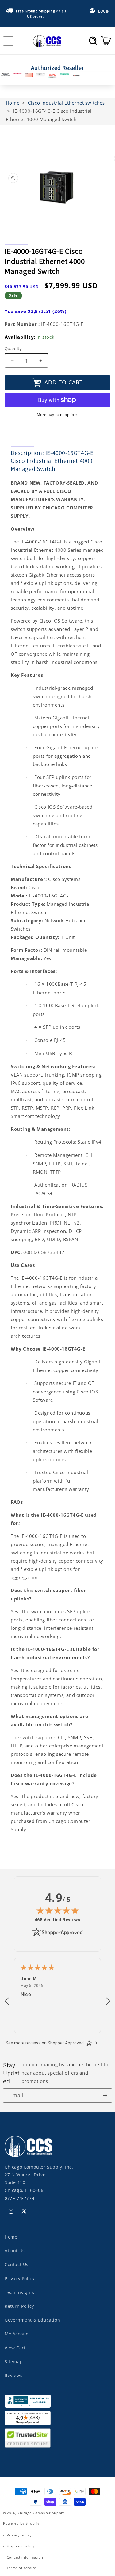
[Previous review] (7, 2002)
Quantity (13, 349)
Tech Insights (19, 2292)
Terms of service (21, 2568)
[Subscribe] (105, 2096)
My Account (17, 2334)
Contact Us (17, 2264)
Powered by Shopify (21, 2523)
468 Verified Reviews (58, 1920)
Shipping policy (21, 2546)
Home (11, 2237)
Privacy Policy (19, 2279)
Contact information (25, 2557)
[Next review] (108, 2002)
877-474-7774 (19, 2198)
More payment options (58, 415)
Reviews (13, 2375)
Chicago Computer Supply (41, 2513)
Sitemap (14, 2362)
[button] (93, 41)
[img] (58, 1910)
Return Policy (19, 2306)
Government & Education (32, 2320)
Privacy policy (19, 2535)
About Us (15, 2251)
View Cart (15, 2348)
